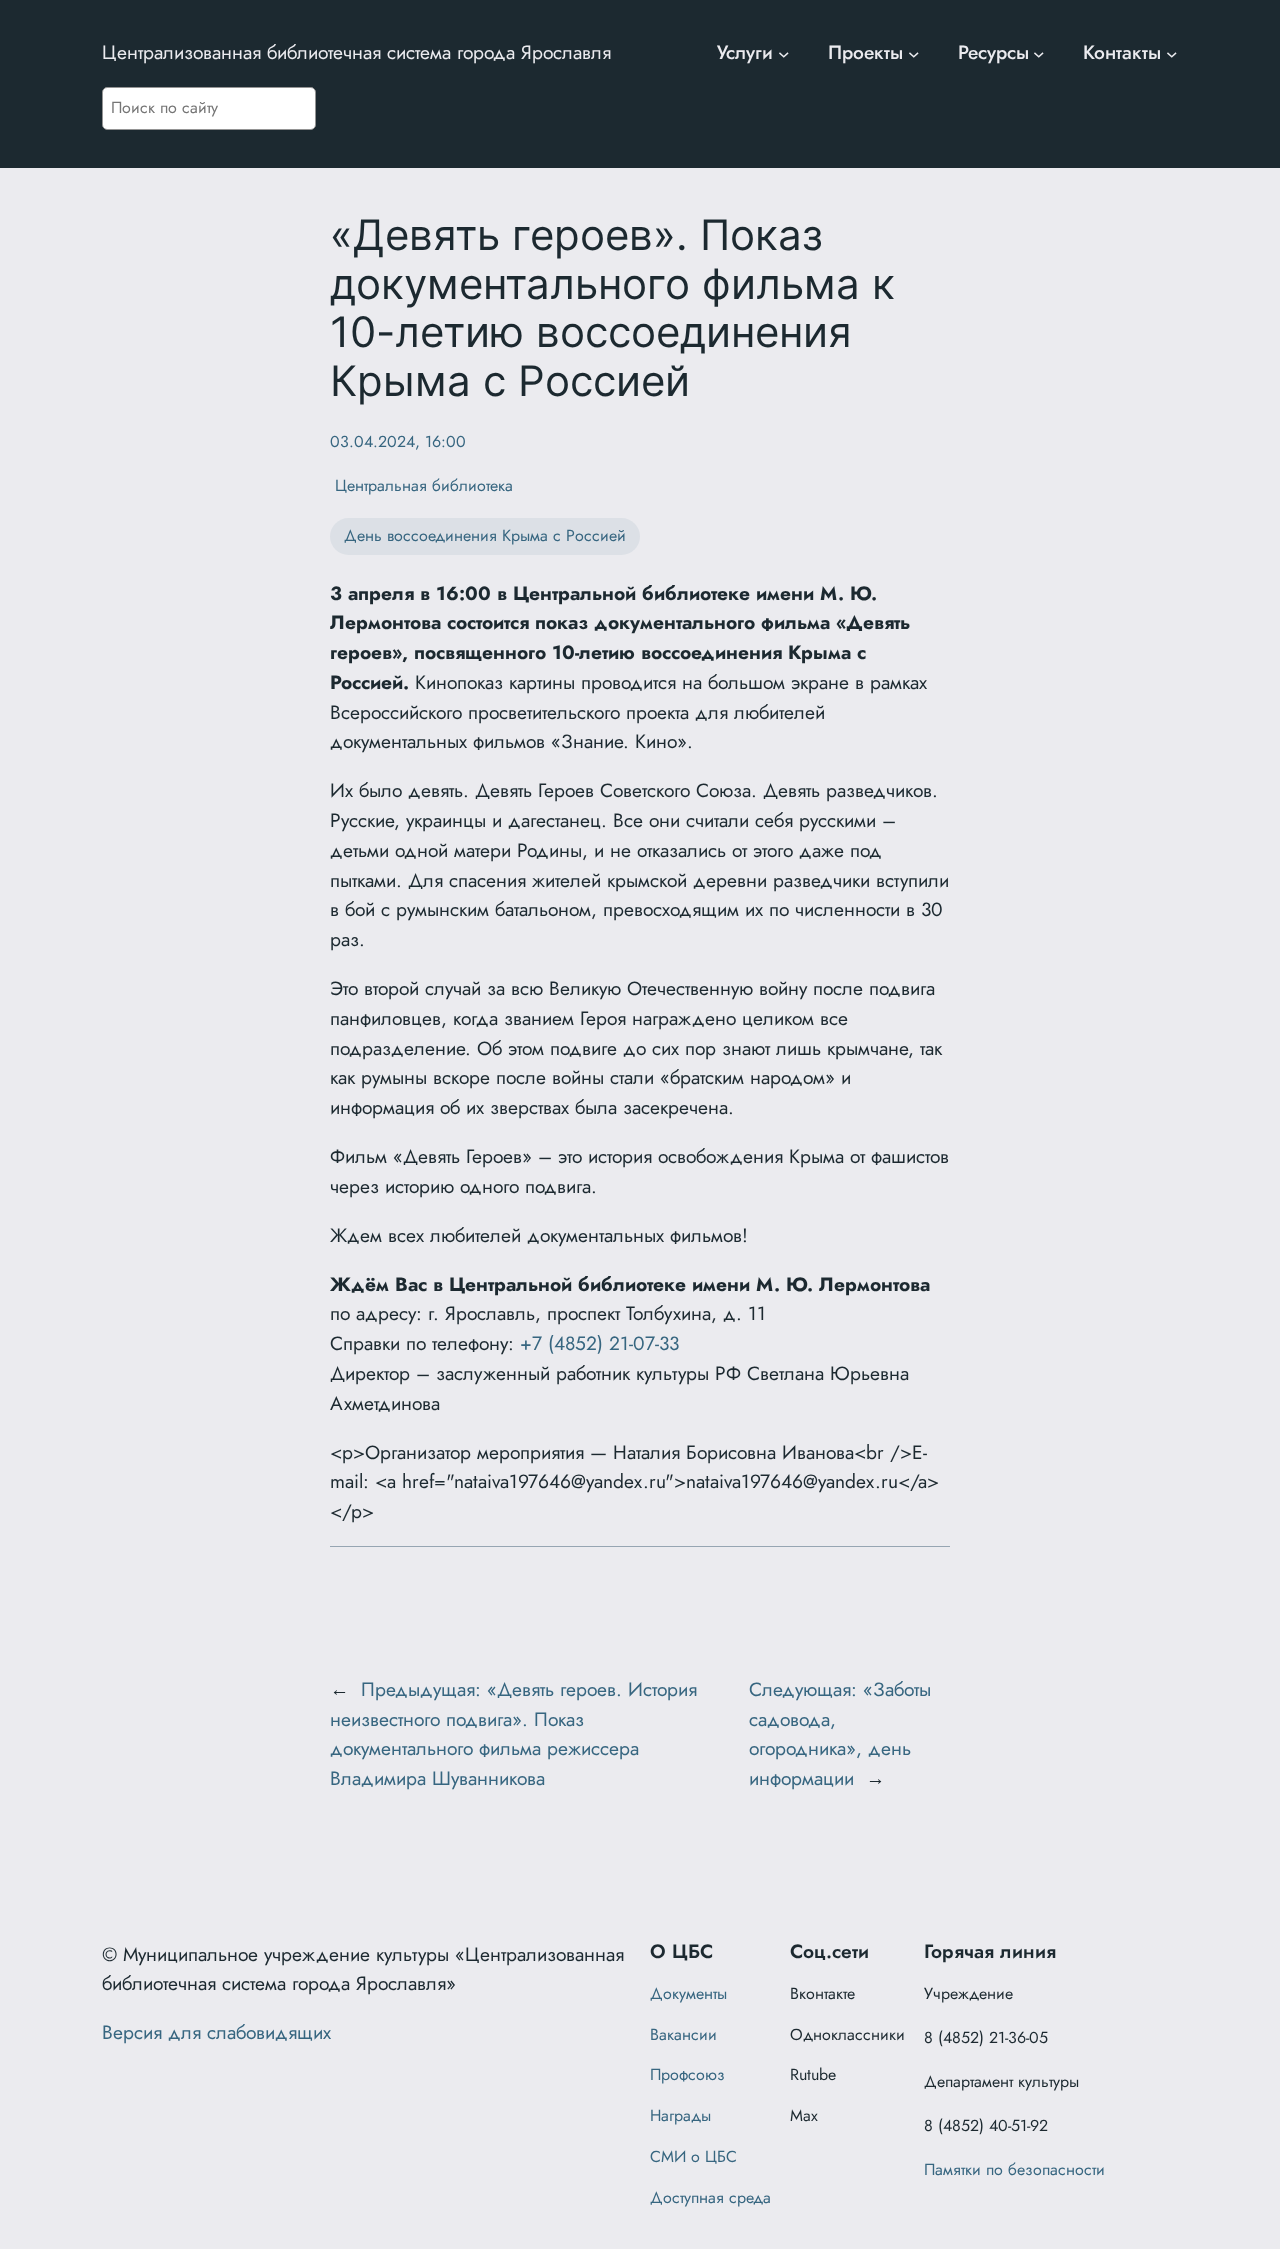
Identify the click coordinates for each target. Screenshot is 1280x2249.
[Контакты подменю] (1172, 53)
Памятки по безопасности (1014, 2169)
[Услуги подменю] (784, 53)
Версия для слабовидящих (216, 2032)
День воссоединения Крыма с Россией (485, 535)
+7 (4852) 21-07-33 (599, 1343)
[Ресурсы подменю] (1039, 53)
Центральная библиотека (421, 485)
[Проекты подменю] (914, 53)
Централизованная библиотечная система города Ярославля (356, 52)
